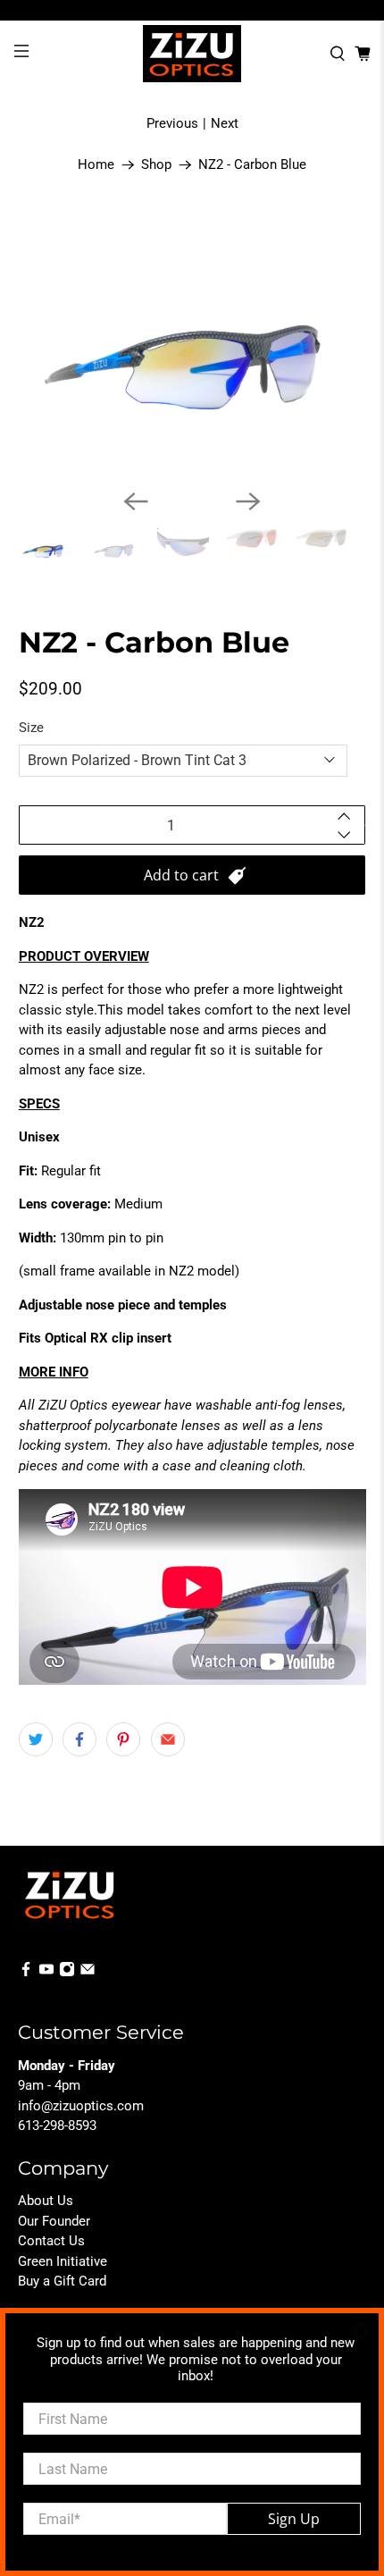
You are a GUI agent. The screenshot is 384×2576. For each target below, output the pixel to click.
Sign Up (294, 2519)
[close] (361, 2331)
